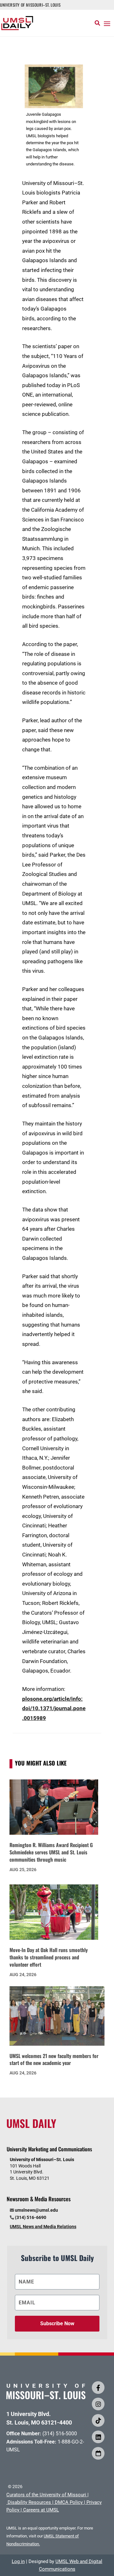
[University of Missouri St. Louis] (46, 2397)
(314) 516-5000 (60, 2434)
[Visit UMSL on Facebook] (98, 2388)
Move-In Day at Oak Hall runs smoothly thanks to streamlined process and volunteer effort (49, 1957)
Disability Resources (29, 2502)
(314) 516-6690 (31, 2217)
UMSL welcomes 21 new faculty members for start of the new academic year (54, 2059)
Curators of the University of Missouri (46, 2495)
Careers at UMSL (41, 2510)
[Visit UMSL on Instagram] (98, 2404)
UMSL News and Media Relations (43, 2227)
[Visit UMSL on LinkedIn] (98, 2437)
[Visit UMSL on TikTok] (98, 2420)
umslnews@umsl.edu (36, 2210)
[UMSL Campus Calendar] (98, 2453)
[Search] (97, 23)
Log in (18, 2561)
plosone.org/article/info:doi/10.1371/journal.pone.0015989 (54, 1708)
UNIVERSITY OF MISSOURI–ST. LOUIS (30, 5)
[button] (107, 23)
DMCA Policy (69, 2502)
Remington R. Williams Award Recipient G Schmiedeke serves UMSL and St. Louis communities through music (51, 1852)
